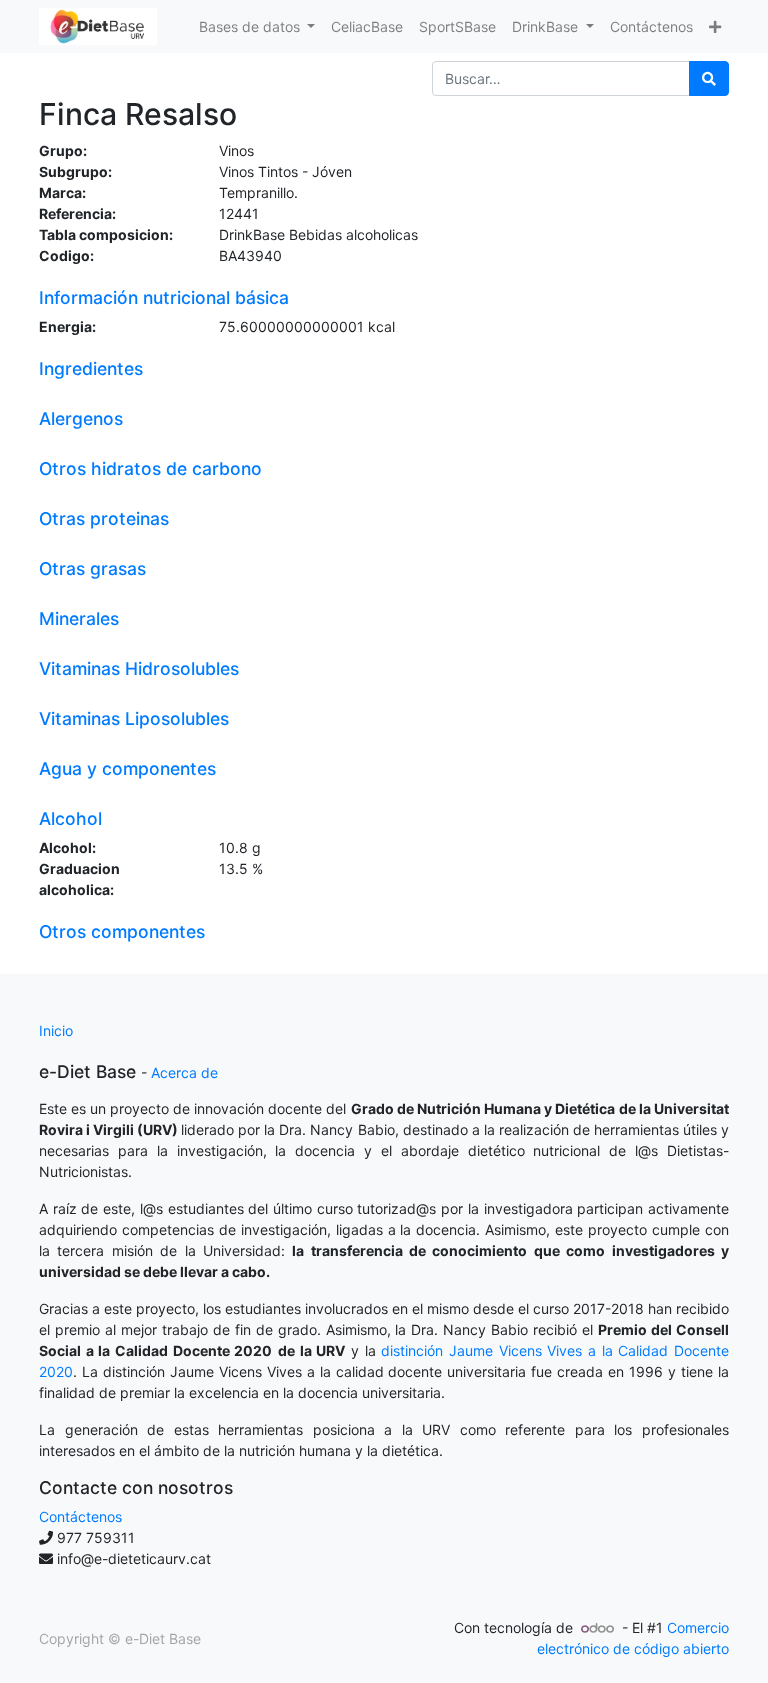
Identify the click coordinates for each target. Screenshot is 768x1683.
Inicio (56, 1030)
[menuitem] (367, 26)
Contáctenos (80, 1516)
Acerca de (184, 1072)
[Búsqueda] (709, 78)
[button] (715, 26)
